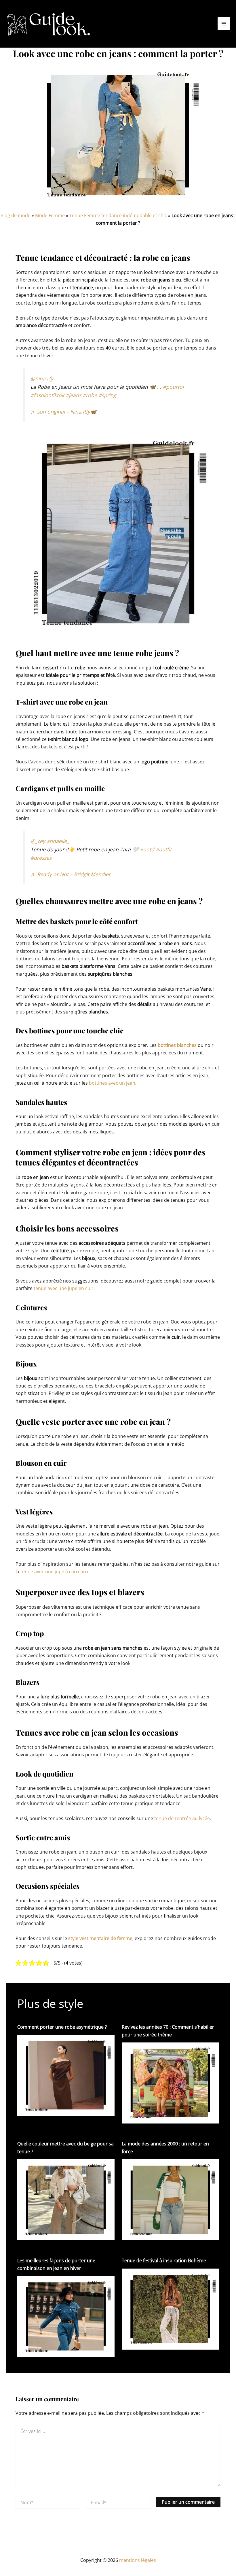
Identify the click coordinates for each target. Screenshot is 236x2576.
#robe (90, 395)
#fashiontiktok (47, 395)
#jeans (73, 395)
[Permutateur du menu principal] (224, 24)
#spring (107, 395)
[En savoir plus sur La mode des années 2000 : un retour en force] (170, 2199)
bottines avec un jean (112, 1083)
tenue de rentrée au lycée (182, 1818)
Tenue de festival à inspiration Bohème (164, 2260)
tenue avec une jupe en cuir (64, 1288)
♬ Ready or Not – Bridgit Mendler (71, 874)
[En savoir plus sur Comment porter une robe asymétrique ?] (66, 2075)
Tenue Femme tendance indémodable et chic (118, 215)
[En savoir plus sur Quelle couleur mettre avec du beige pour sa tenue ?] (66, 2199)
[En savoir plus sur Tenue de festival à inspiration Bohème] (170, 2309)
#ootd (147, 849)
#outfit (164, 849)
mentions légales (138, 2560)
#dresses (41, 858)
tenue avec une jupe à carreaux (54, 1571)
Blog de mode (16, 215)
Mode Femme (50, 215)
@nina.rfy (42, 378)
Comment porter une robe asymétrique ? (62, 2027)
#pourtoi (173, 387)
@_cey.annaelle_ (50, 841)
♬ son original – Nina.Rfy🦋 (63, 412)
